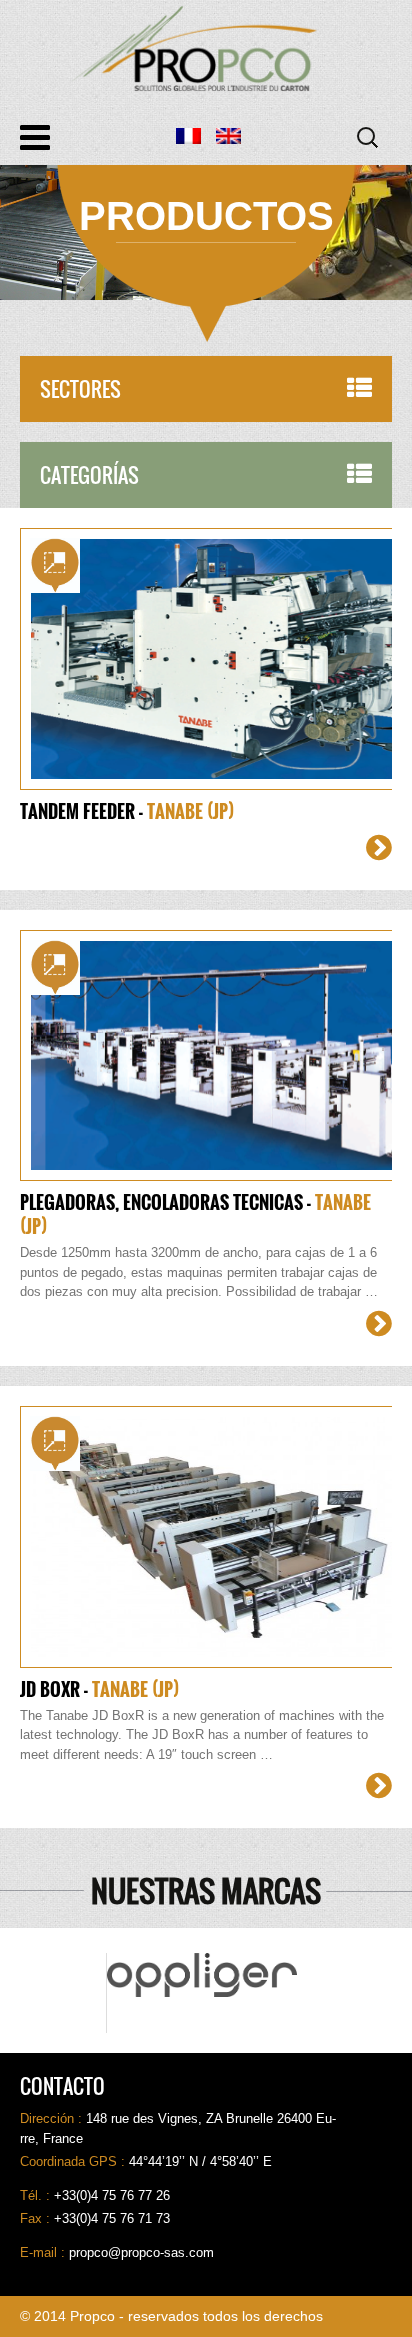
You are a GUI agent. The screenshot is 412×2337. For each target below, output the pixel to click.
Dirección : (53, 2118)
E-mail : (44, 2252)
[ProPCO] (206, 49)
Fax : (37, 2218)
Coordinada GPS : (74, 2161)
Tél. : (37, 2195)
